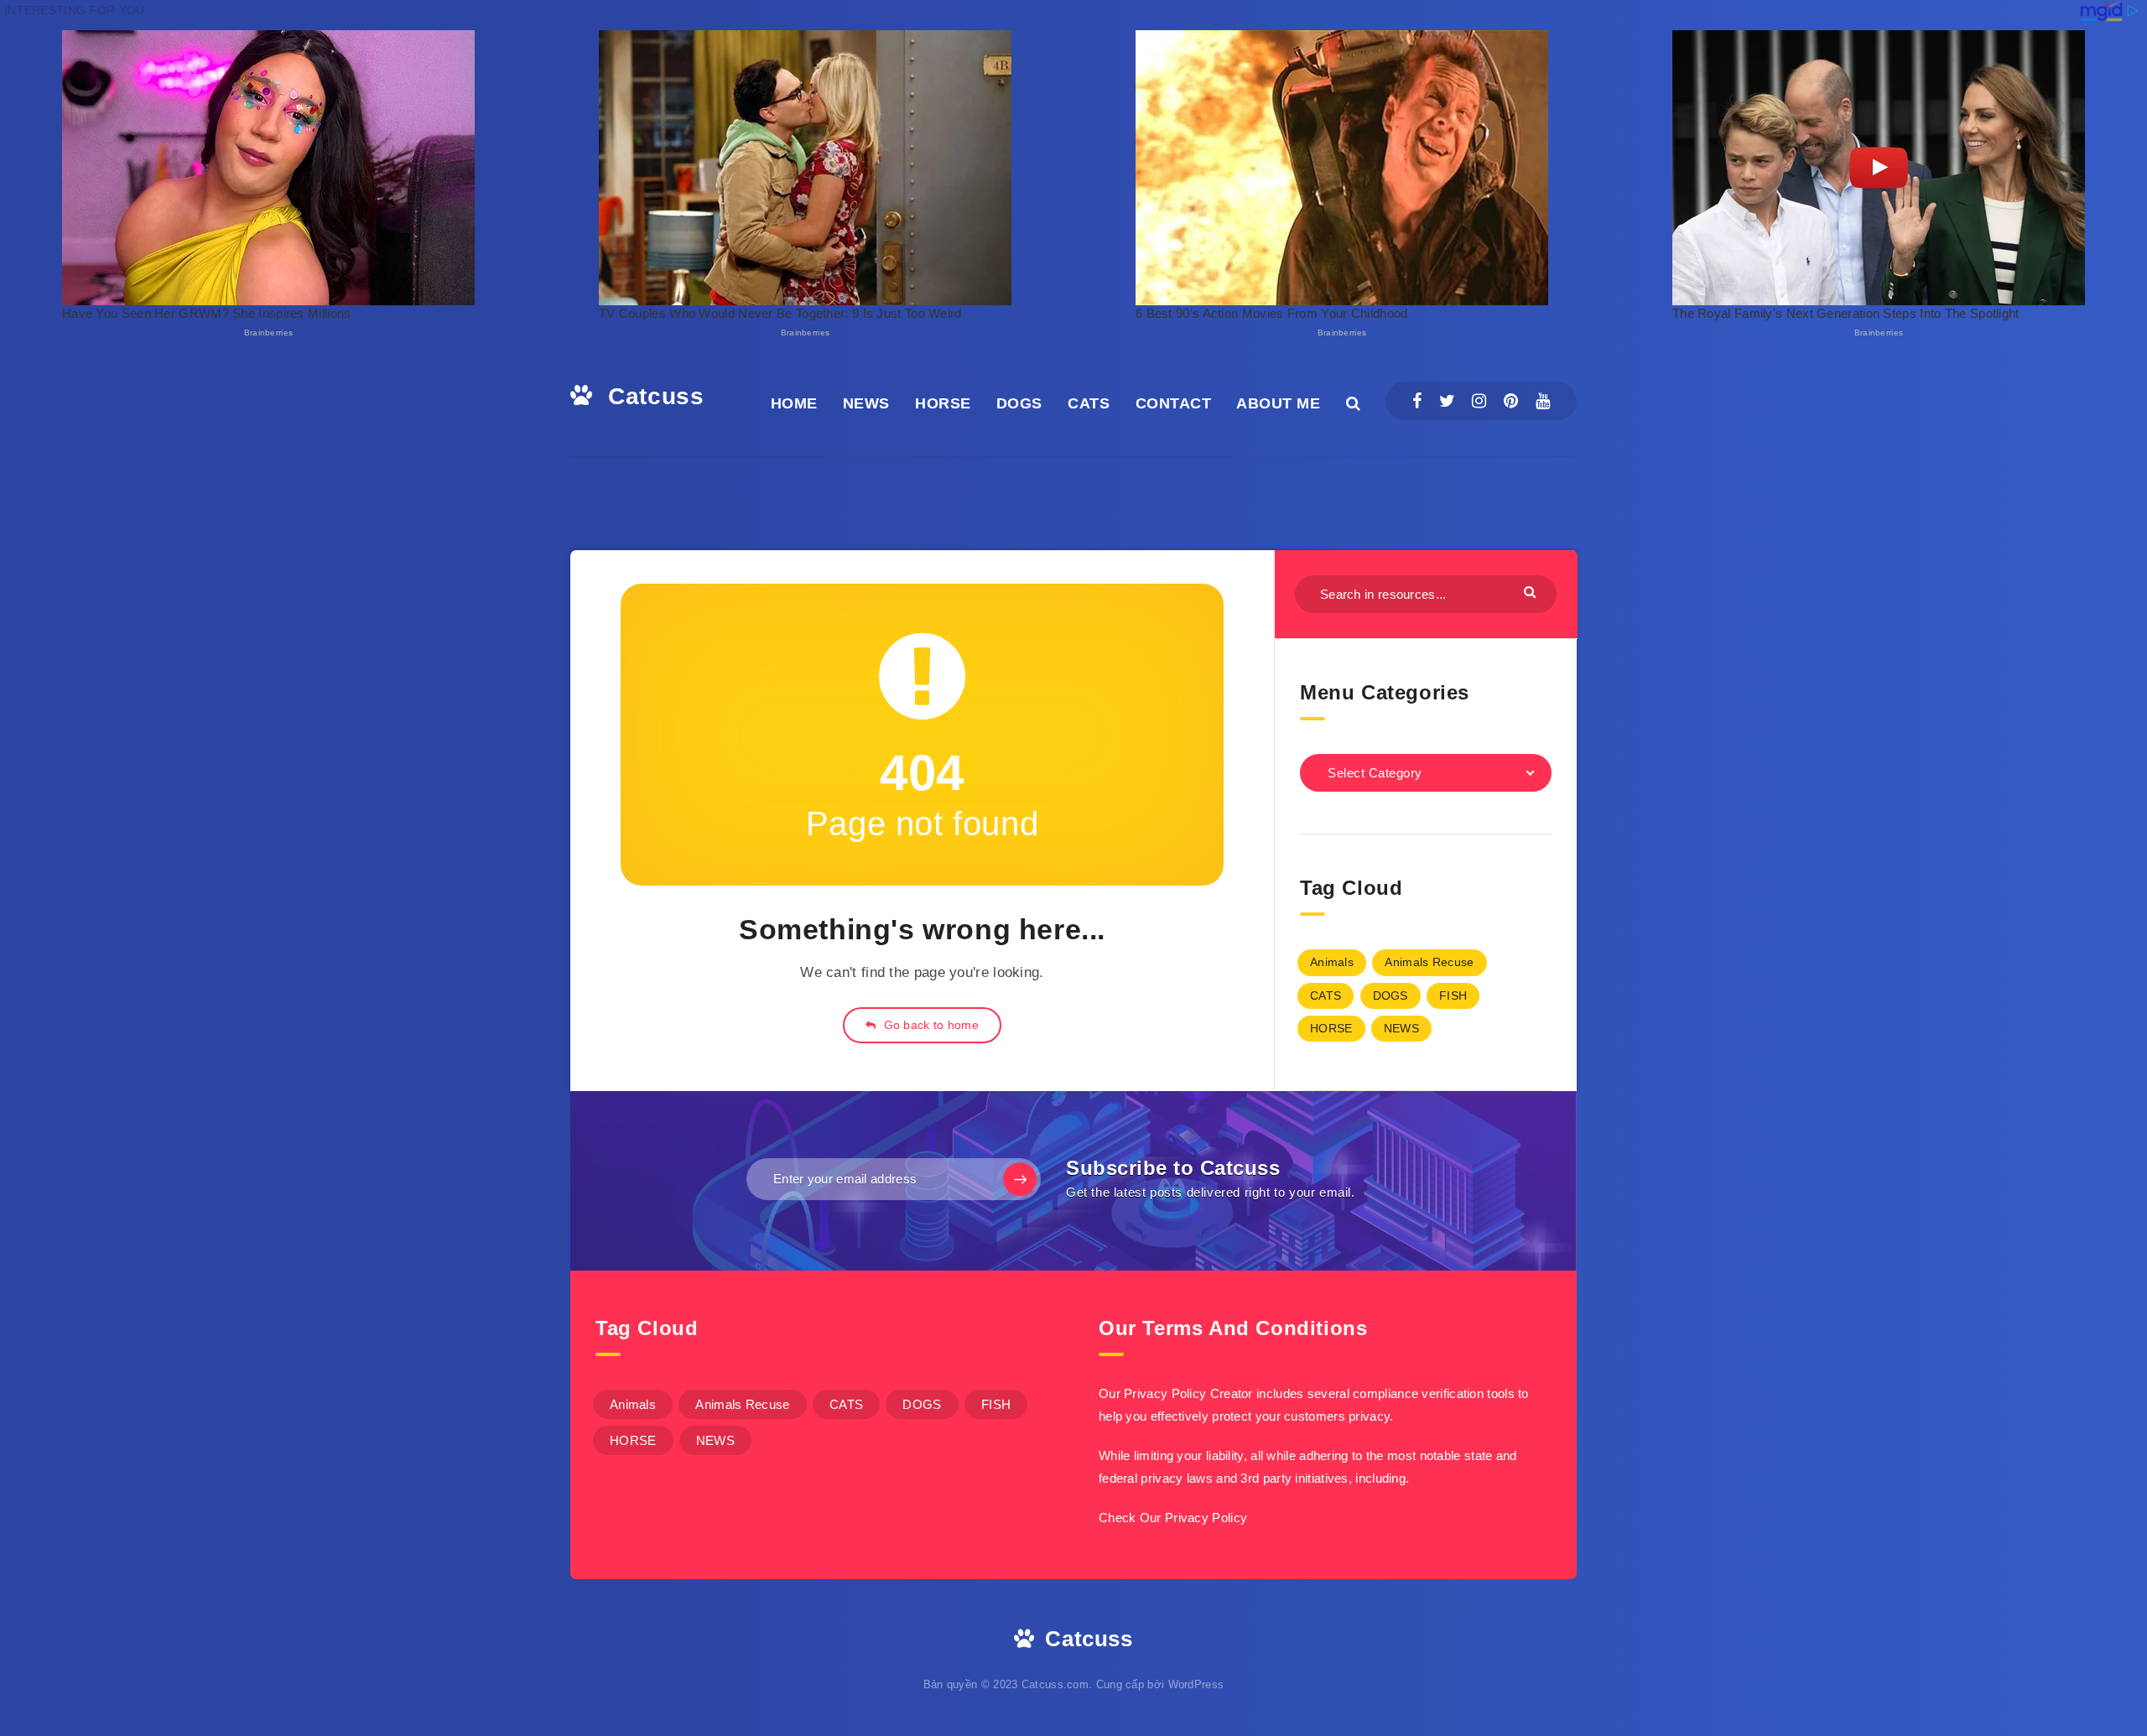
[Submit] (1532, 592)
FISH (1453, 995)
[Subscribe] (1020, 1179)
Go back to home (929, 1025)
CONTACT (1174, 403)
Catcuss (652, 396)
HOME (794, 403)
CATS (1089, 403)
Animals (1332, 962)
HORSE (943, 403)
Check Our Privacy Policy (1173, 1518)
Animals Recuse (1429, 962)
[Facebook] (1417, 401)
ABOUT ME (1278, 403)
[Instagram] (1479, 401)
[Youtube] (1543, 401)
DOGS (1019, 403)
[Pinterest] (1511, 401)
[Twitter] (1447, 401)
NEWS (866, 403)
